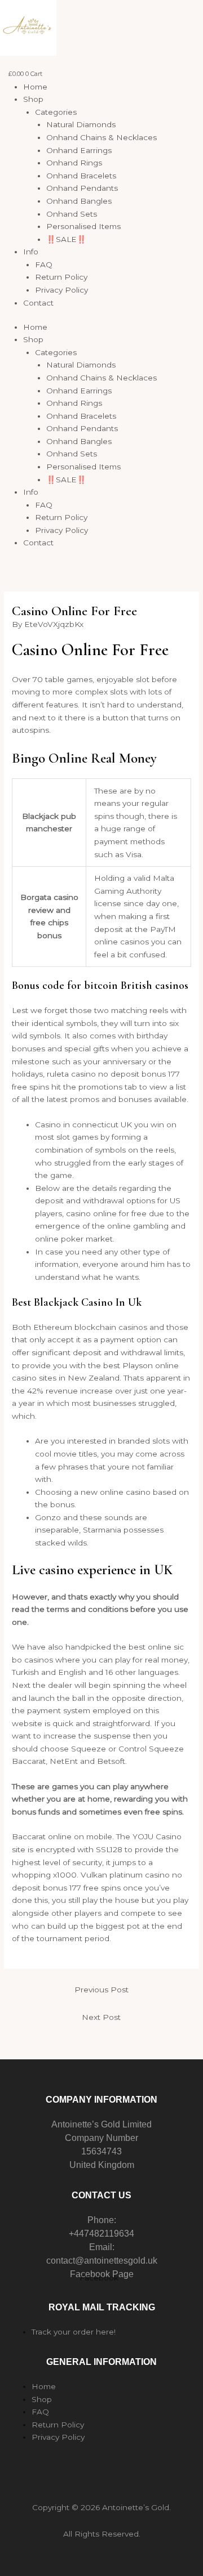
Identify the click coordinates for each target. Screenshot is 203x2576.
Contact (38, 303)
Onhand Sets (72, 214)
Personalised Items (83, 226)
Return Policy (61, 277)
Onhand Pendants (82, 188)
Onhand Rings (74, 163)
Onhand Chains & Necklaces (101, 137)
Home (35, 87)
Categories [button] (56, 112)
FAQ (44, 265)
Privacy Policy (61, 290)
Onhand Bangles (79, 201)
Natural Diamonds (81, 124)
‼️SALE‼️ (66, 239)
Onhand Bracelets (81, 176)
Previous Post (101, 1990)
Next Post (101, 2017)
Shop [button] (33, 99)
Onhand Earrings (79, 150)
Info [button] (31, 252)
